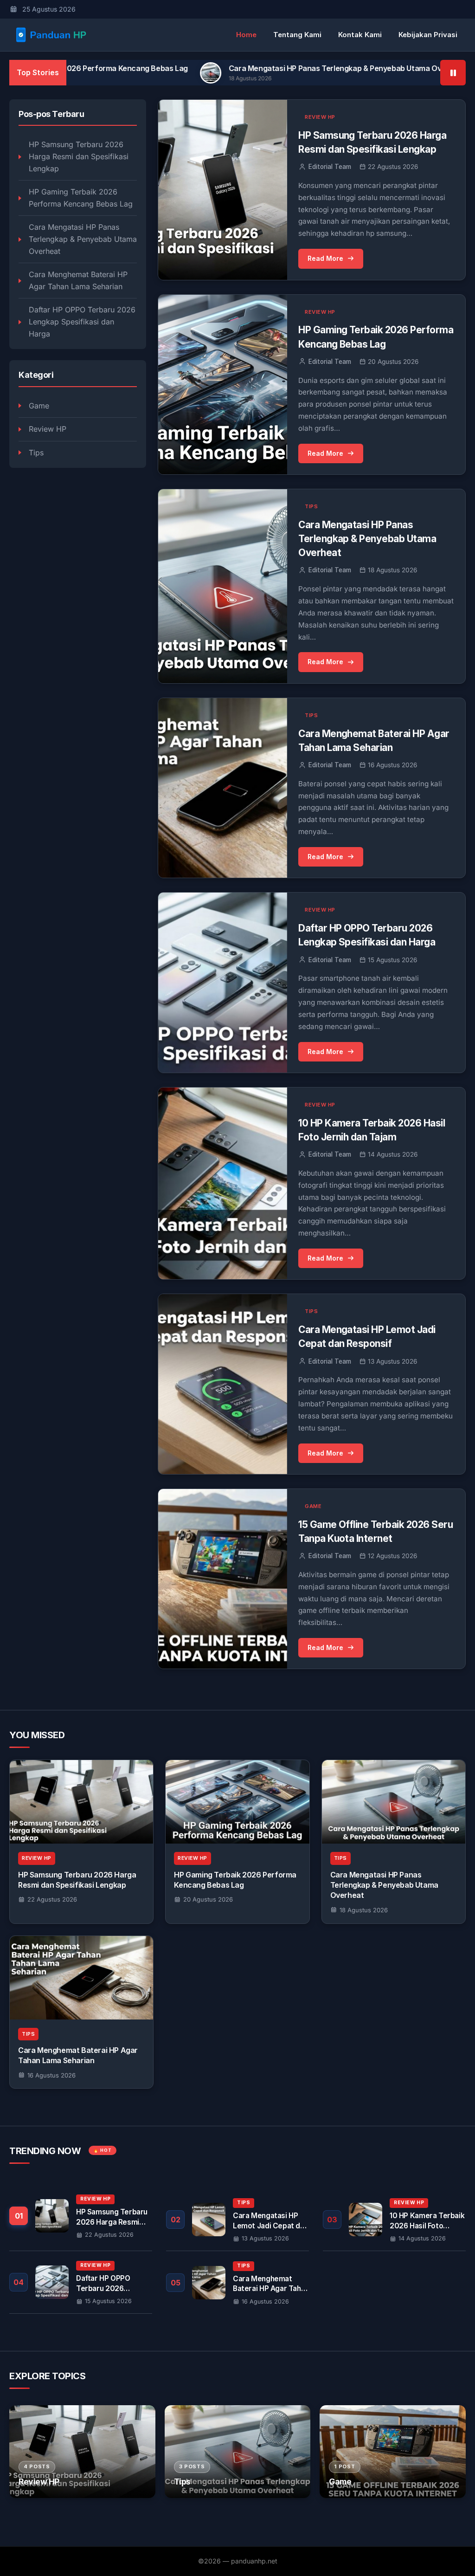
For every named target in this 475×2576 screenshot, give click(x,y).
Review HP (48, 429)
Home (246, 35)
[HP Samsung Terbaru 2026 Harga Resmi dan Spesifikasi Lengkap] (81, 1802)
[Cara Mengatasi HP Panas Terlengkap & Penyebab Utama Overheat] (394, 1802)
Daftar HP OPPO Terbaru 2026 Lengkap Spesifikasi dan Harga (82, 321)
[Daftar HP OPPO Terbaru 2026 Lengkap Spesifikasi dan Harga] (81, 2282)
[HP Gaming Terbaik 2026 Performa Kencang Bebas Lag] (237, 1802)
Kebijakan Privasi (428, 35)
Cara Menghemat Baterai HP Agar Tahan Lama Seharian (78, 280)
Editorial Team (330, 167)
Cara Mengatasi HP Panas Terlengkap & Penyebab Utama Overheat (260, 68)
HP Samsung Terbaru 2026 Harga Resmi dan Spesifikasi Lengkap (79, 156)
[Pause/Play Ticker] (453, 73)
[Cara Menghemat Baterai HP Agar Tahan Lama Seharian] (81, 1978)
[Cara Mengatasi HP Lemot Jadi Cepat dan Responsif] (237, 2220)
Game (39, 406)
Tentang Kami (297, 35)
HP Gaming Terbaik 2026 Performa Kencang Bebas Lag (81, 198)
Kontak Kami (360, 35)
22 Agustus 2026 (52, 1899)
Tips (36, 453)
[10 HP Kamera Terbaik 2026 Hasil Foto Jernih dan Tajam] (394, 2220)
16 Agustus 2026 (51, 2075)
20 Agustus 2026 (208, 1899)
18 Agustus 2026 (364, 1910)
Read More (325, 258)
